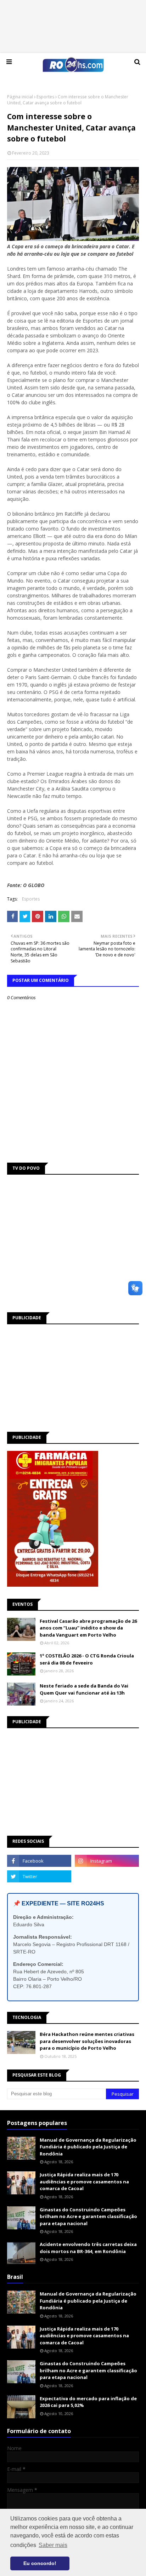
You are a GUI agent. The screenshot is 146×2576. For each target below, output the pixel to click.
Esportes (45, 97)
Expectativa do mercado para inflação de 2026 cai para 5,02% (88, 2402)
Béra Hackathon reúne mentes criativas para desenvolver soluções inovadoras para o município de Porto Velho (87, 2041)
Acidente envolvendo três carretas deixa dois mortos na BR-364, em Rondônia (88, 2248)
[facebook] (39, 1861)
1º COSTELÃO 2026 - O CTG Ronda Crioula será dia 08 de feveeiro (87, 1659)
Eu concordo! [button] (40, 2563)
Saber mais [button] (53, 2545)
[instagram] (107, 1861)
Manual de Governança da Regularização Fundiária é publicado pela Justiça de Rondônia (88, 2147)
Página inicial (20, 97)
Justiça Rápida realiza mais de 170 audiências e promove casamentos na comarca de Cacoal (84, 2181)
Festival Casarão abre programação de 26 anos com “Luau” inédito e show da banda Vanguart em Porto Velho (88, 1628)
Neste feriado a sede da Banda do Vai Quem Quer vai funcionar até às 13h (84, 1689)
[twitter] (39, 1876)
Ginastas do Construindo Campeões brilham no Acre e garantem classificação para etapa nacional (88, 2216)
